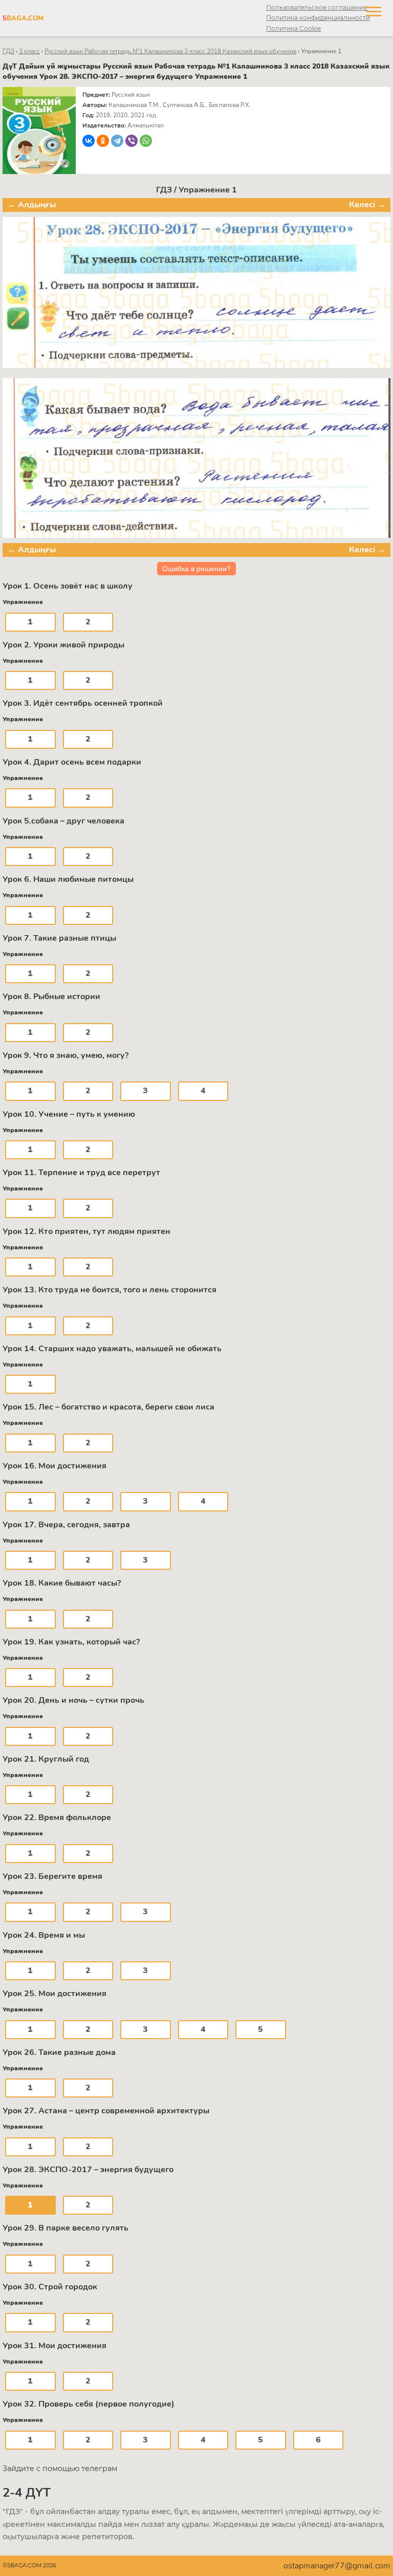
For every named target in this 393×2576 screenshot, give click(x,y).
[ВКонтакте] (89, 141)
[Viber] (132, 141)
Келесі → (367, 205)
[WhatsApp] (146, 141)
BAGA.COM (23, 18)
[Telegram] (117, 141)
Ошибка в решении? (196, 569)
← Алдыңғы (32, 205)
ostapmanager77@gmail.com (337, 2566)
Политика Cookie (293, 28)
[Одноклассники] (103, 141)
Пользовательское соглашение (317, 7)
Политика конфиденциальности (318, 18)
